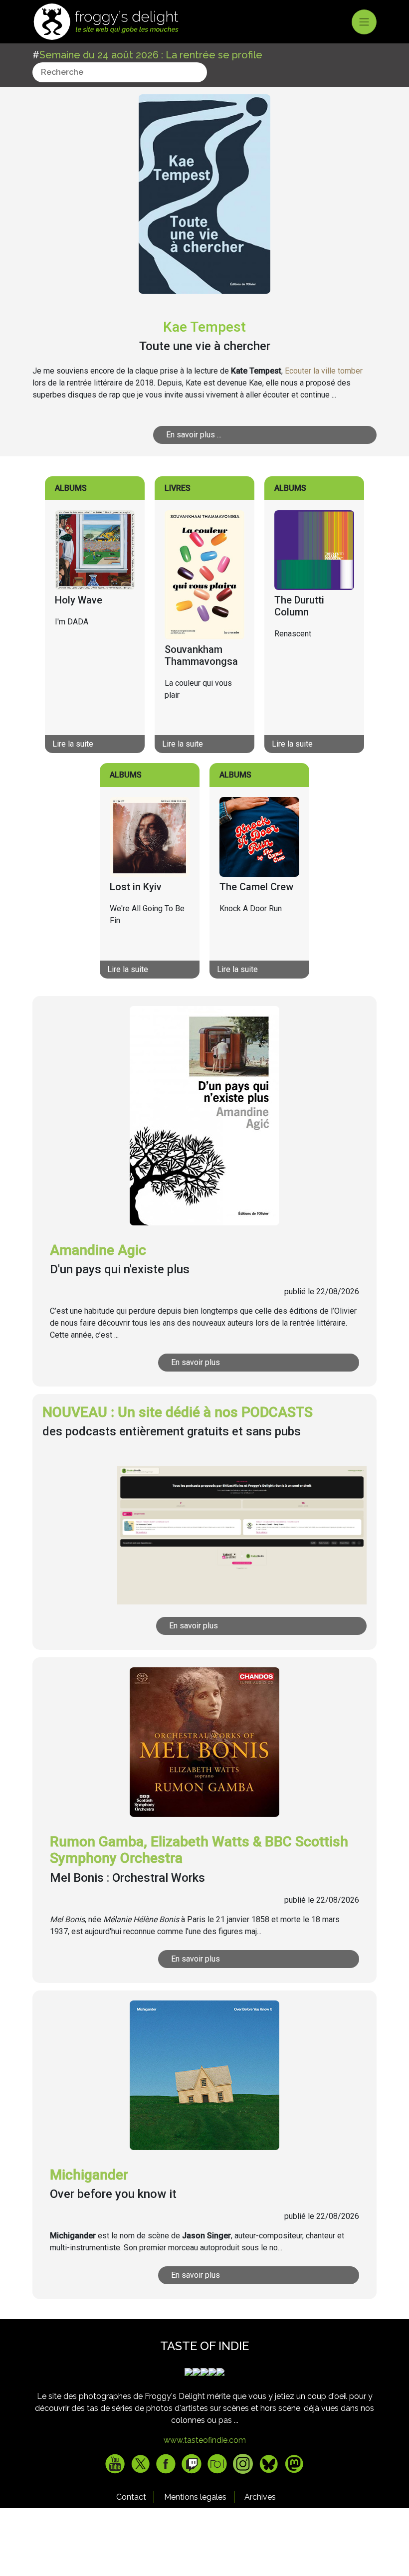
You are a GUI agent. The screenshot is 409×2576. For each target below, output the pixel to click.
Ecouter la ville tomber (324, 371)
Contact (131, 2497)
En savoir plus (196, 1362)
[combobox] (120, 72)
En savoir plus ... (194, 435)
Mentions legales (195, 2497)
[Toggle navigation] (364, 22)
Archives (260, 2497)
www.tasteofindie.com (205, 2440)
